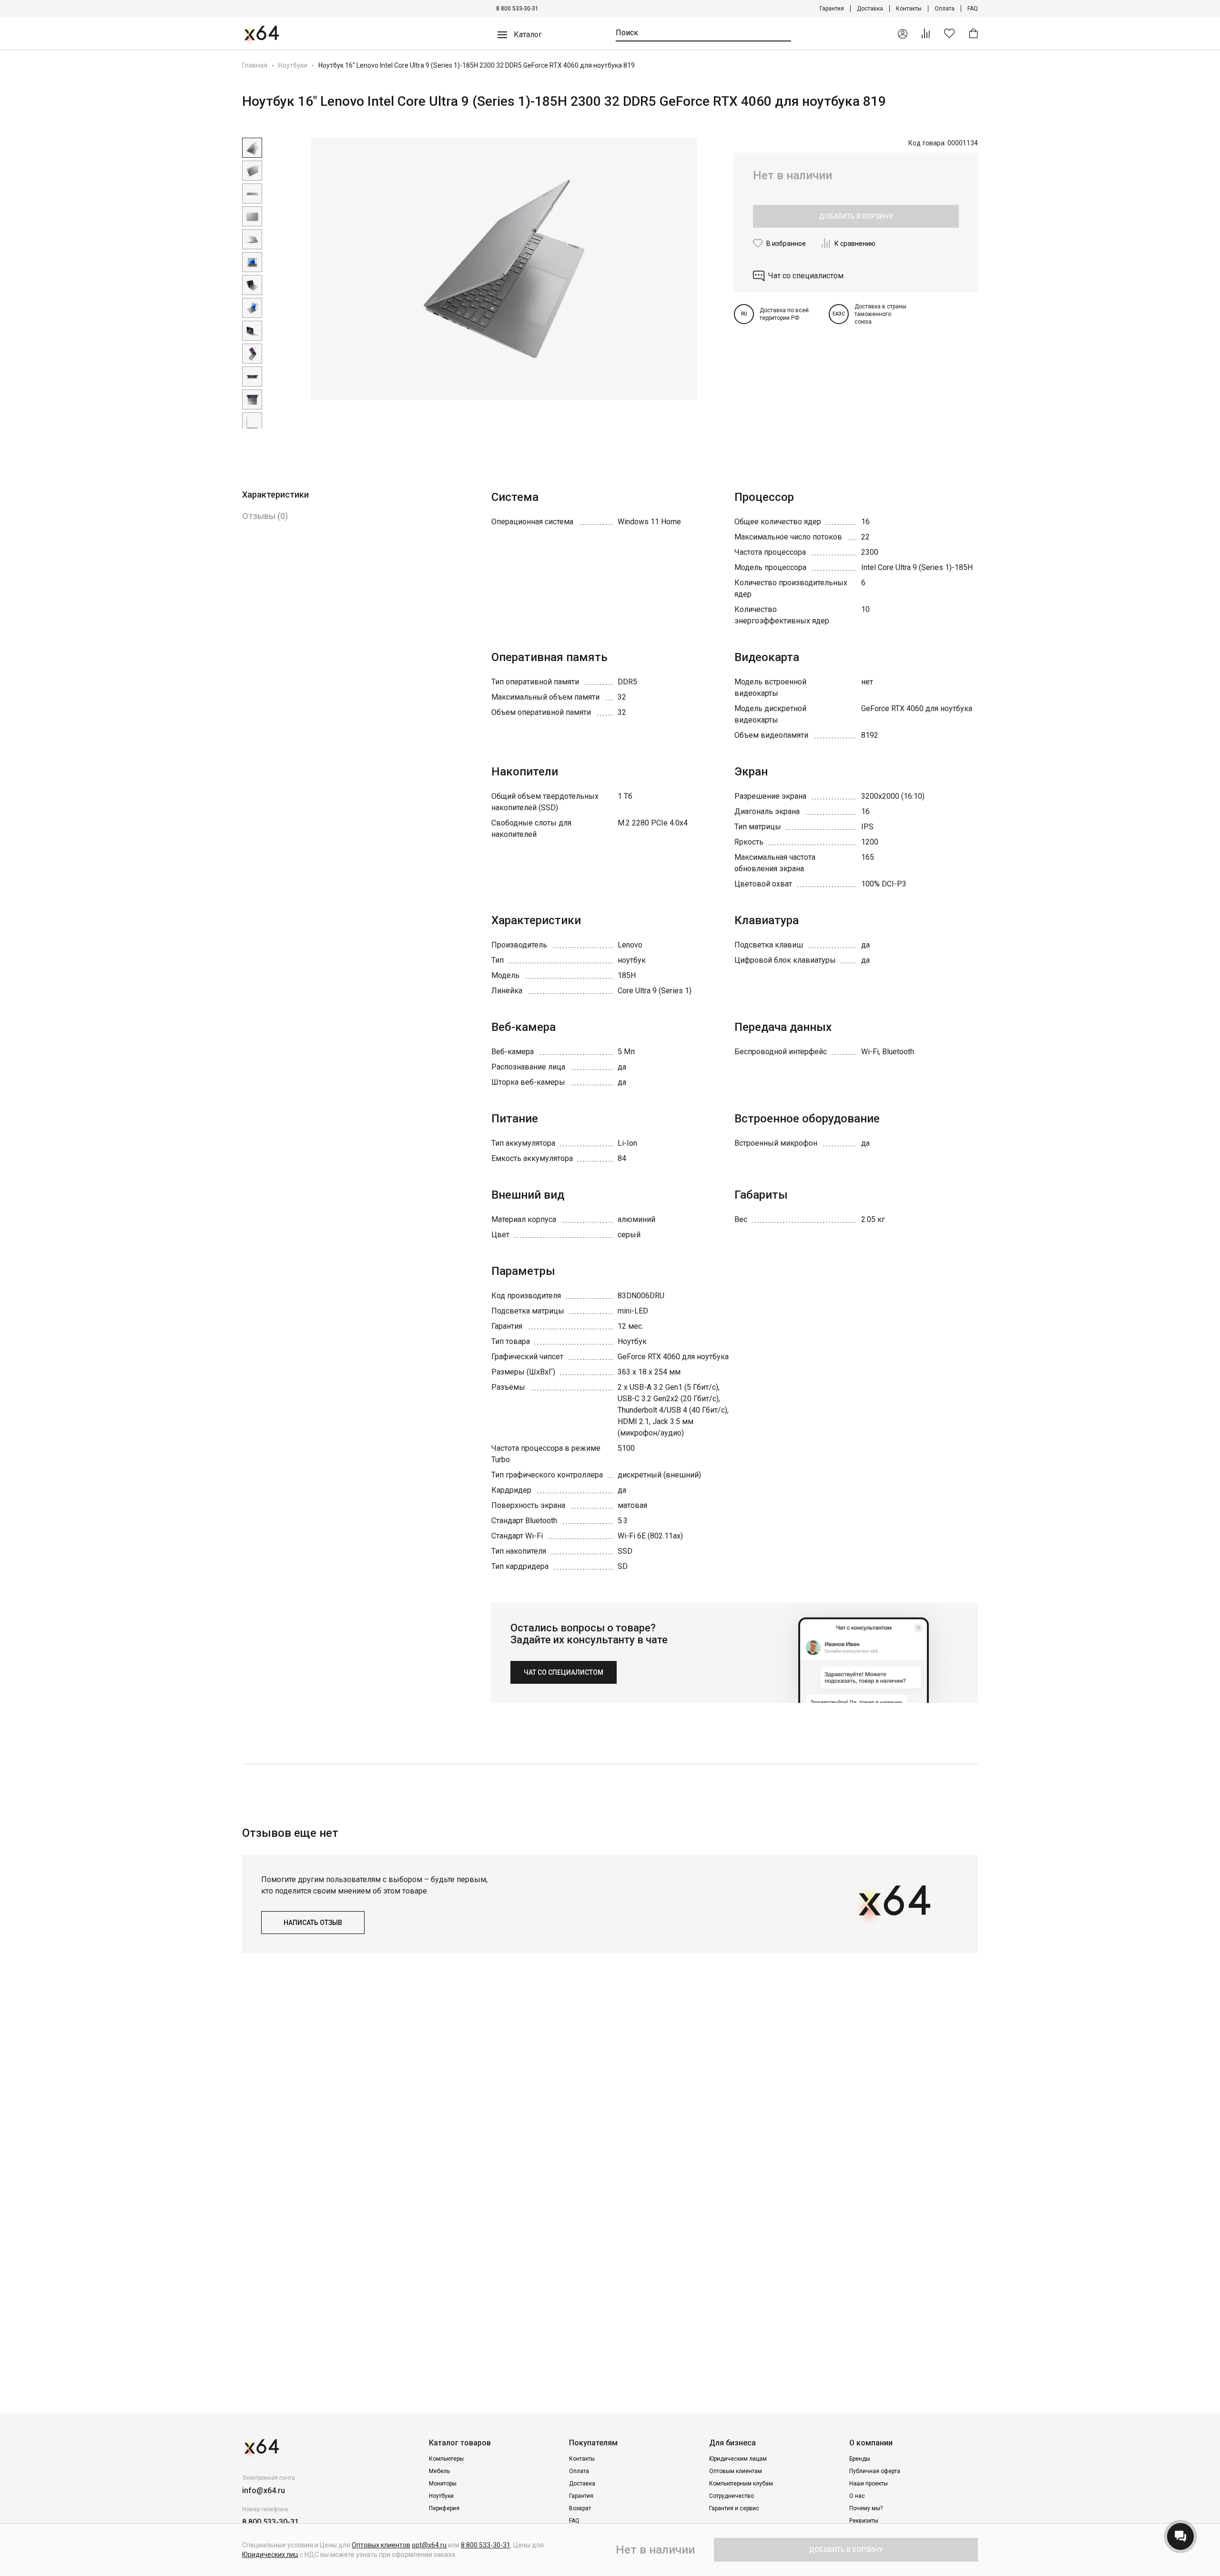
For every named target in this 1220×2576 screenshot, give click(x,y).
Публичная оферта (875, 2471)
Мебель (439, 2471)
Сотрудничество (732, 2496)
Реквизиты (864, 2521)
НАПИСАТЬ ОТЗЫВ (313, 1923)
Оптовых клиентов (381, 2545)
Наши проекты (869, 2484)
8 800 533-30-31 (517, 9)
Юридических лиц (270, 2555)
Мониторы (443, 2484)
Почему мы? (866, 2508)
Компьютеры (446, 2459)
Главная (255, 65)
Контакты (909, 9)
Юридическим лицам (738, 2459)
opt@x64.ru (429, 2545)
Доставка (870, 9)
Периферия (444, 2508)
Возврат (580, 2508)
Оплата (945, 9)
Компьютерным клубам (741, 2484)
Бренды (860, 2459)
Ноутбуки (293, 65)
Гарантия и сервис (734, 2508)
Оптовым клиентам (736, 2471)
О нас (857, 2496)
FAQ (973, 9)
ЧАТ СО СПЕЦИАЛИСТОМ (564, 1672)
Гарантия (832, 9)
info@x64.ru (264, 2490)
